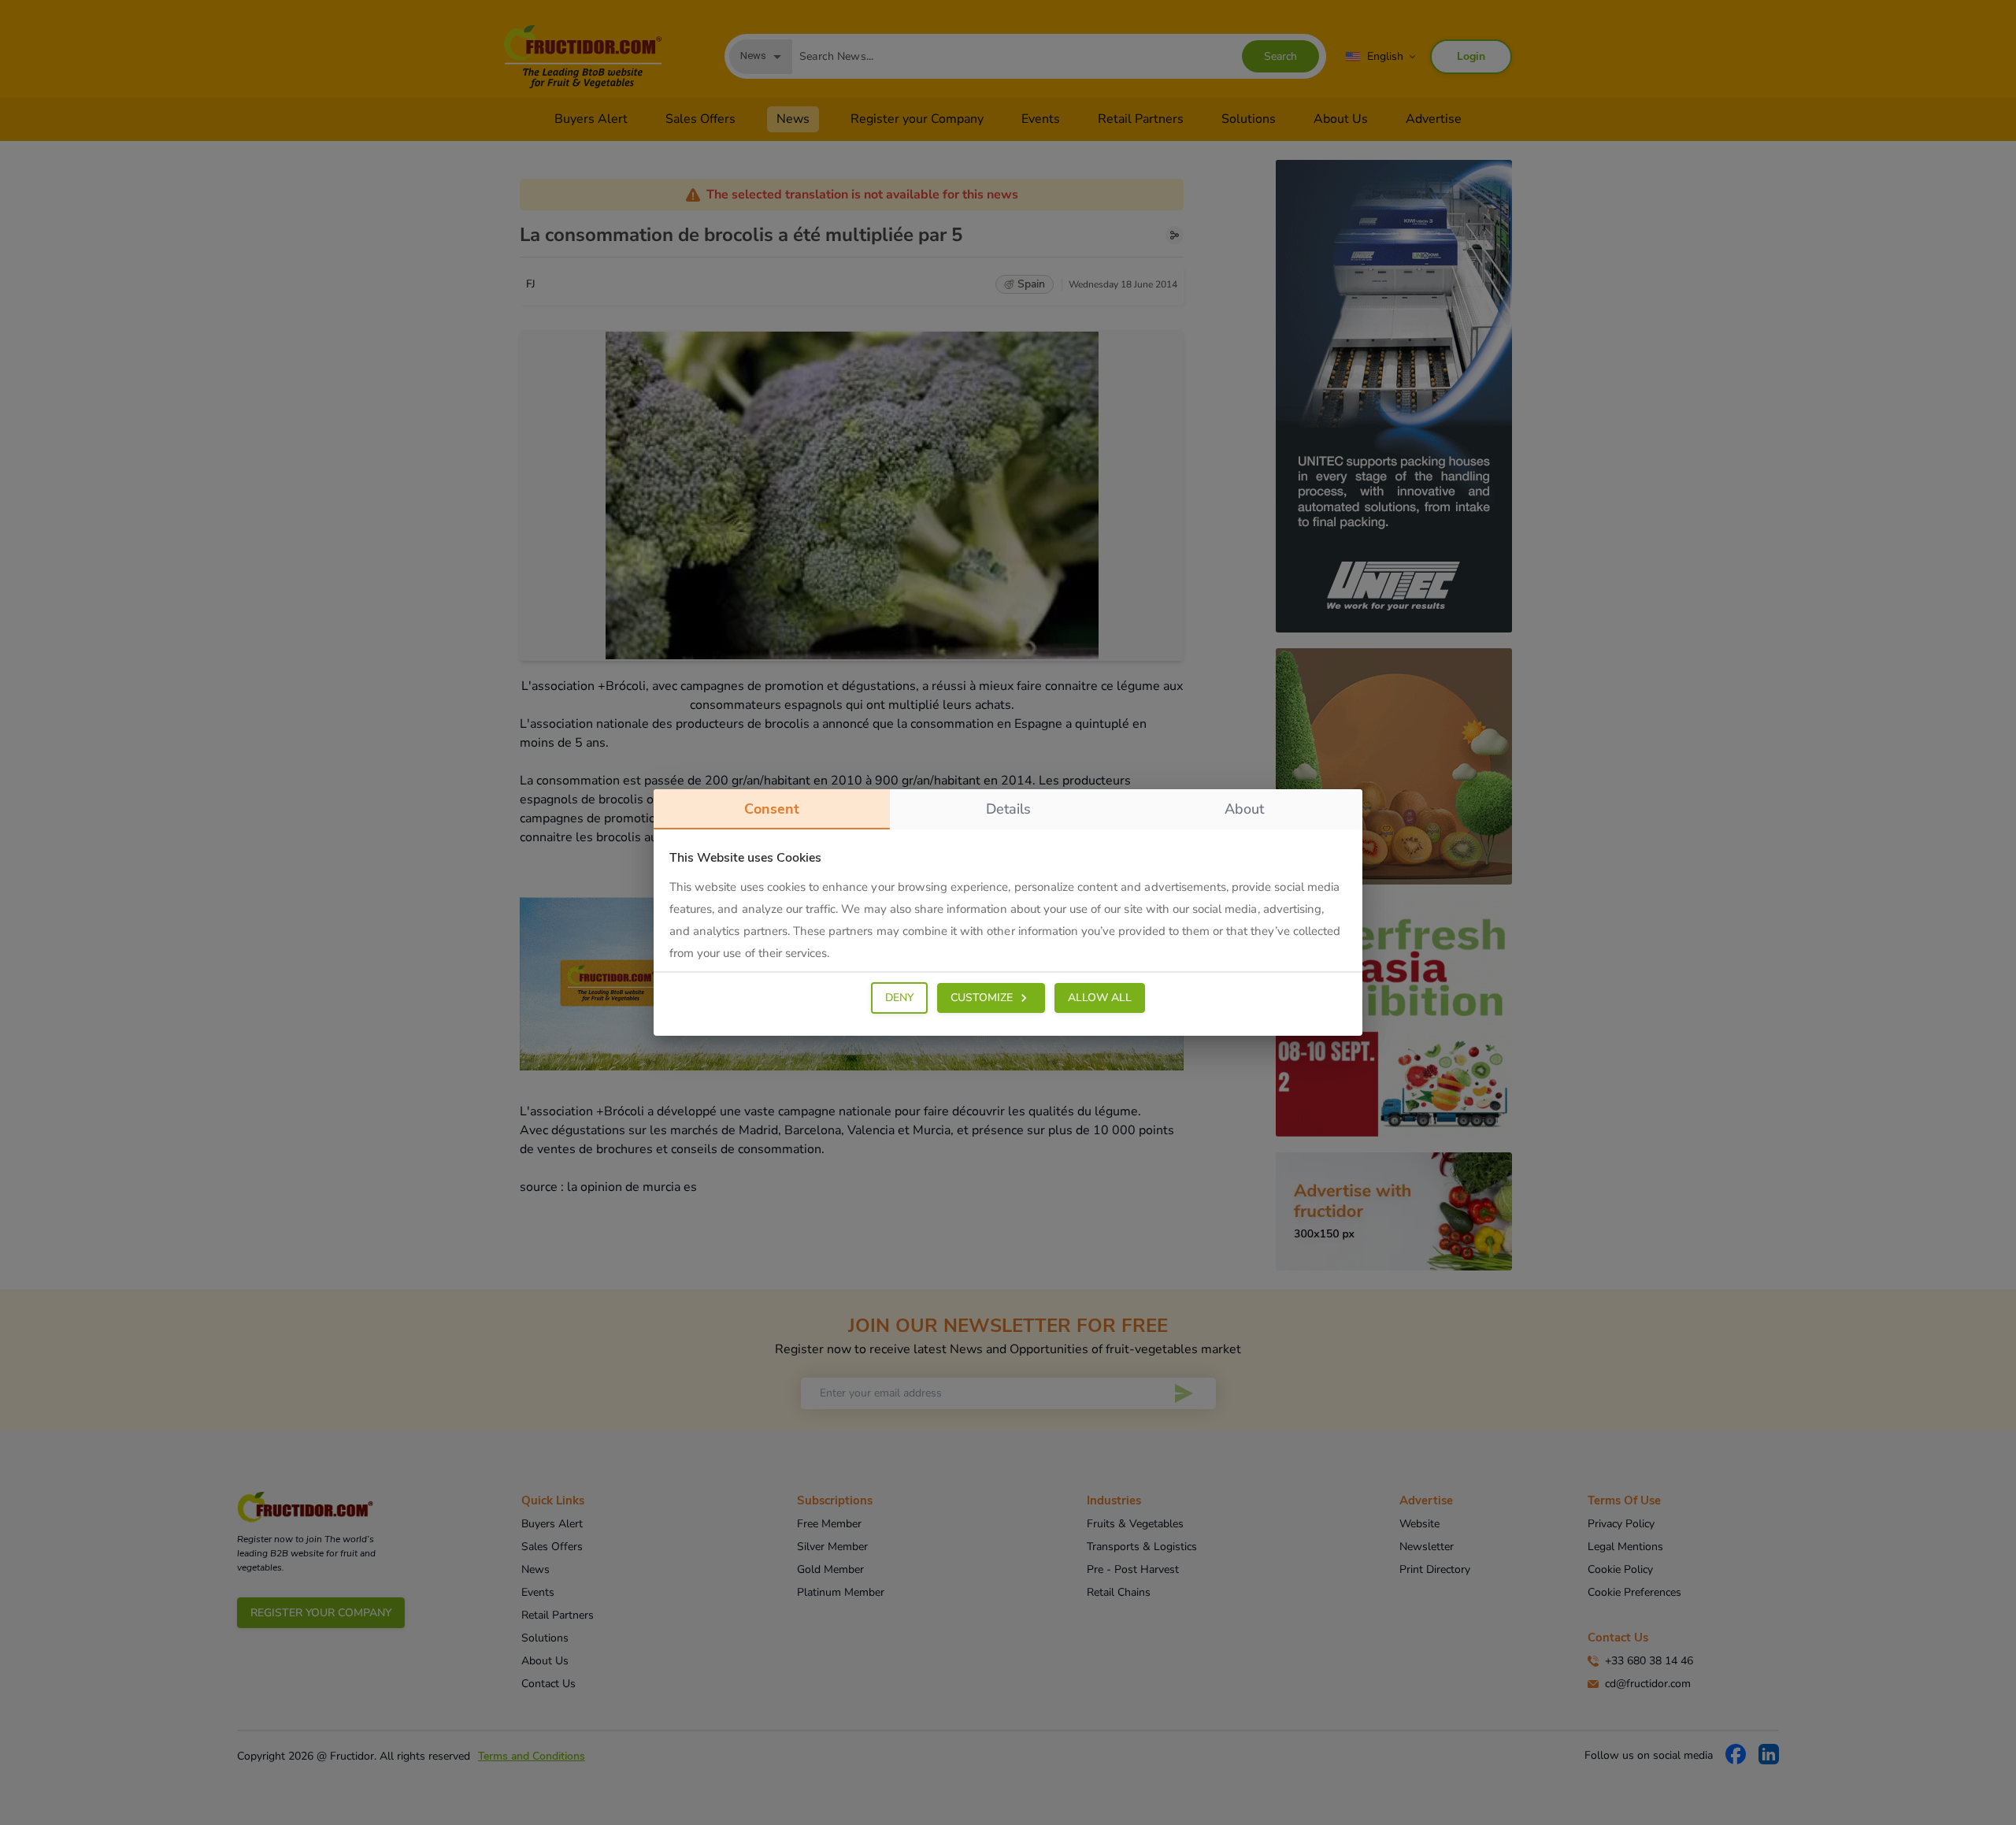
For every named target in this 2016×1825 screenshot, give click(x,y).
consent (772, 809)
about (1244, 809)
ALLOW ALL (1100, 998)
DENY (899, 998)
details (1008, 809)
